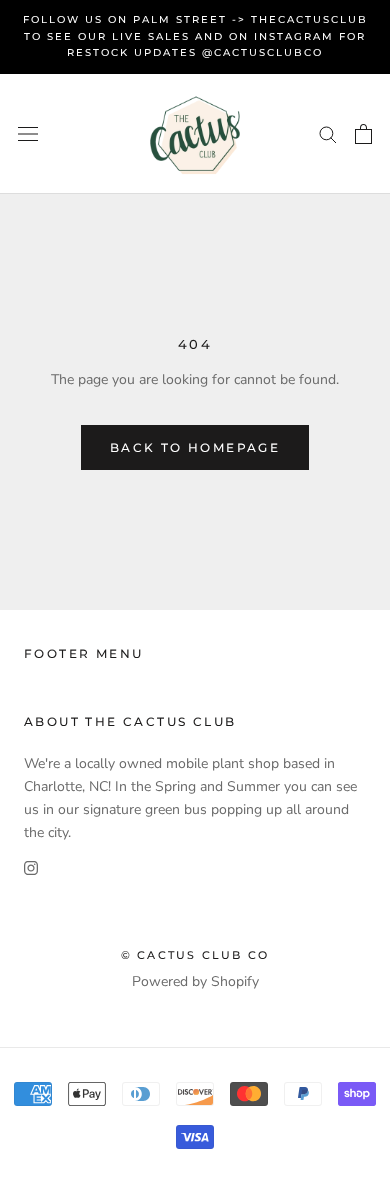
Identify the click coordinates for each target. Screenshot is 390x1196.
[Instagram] (31, 866)
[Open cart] (363, 134)
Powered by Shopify (195, 981)
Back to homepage (195, 447)
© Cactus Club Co (195, 955)
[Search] (328, 133)
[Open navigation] (28, 133)
